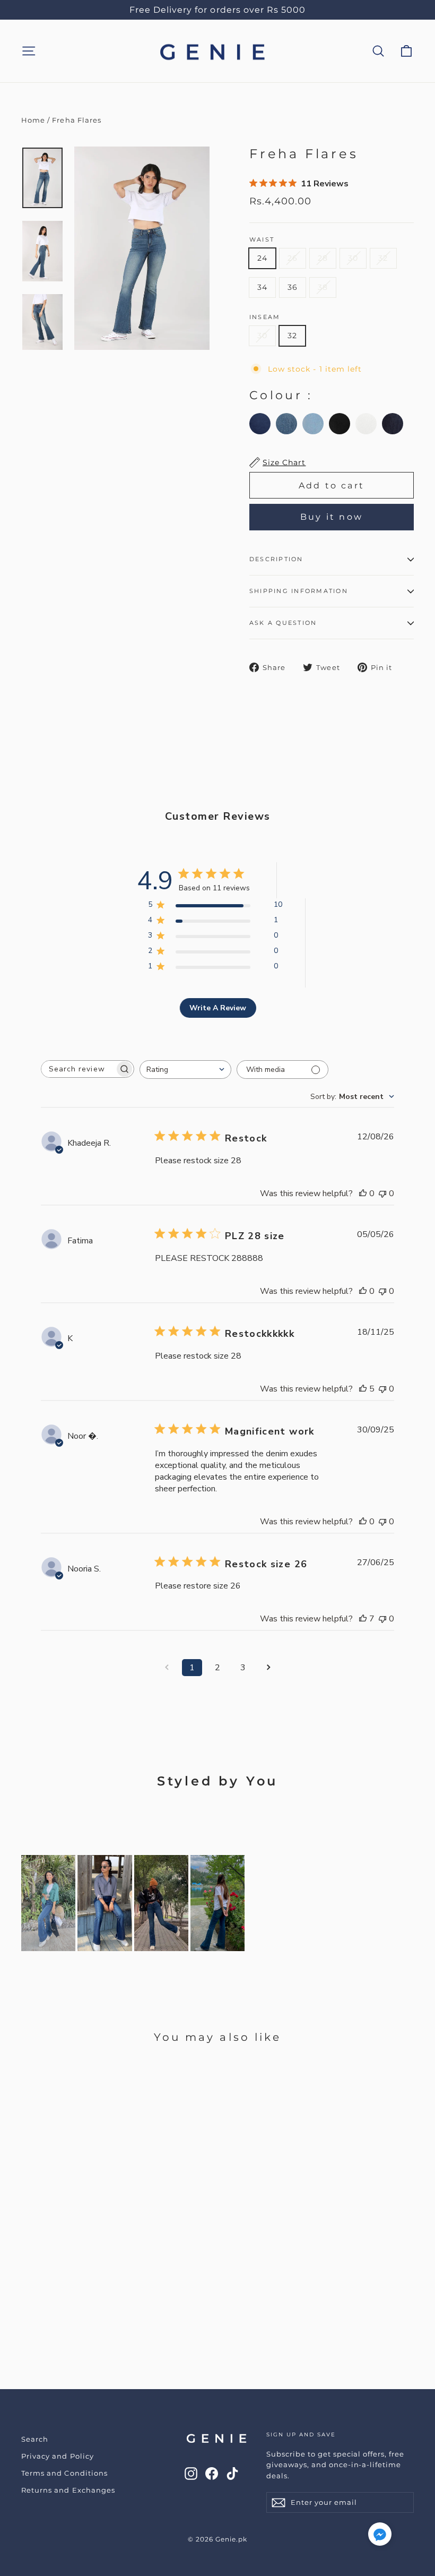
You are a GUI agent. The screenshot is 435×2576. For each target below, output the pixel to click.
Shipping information (299, 591)
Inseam (265, 317)
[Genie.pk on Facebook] (212, 2473)
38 (323, 287)
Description (276, 559)
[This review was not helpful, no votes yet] (382, 1193)
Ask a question (283, 623)
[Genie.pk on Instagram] (191, 2473)
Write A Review (218, 1008)
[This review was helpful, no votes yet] (363, 1193)
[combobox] (185, 1070)
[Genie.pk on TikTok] (232, 2473)
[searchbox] (78, 1069)
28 (323, 258)
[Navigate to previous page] (167, 1668)
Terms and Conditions (64, 2473)
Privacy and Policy (58, 2456)
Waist (262, 240)
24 (262, 258)
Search (35, 2439)
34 (262, 287)
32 (383, 258)
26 (293, 258)
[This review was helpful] (363, 1389)
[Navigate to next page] (268, 1668)
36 (293, 287)
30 (353, 258)
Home (33, 120)
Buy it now (332, 517)
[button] (380, 2536)
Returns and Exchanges (68, 2490)
